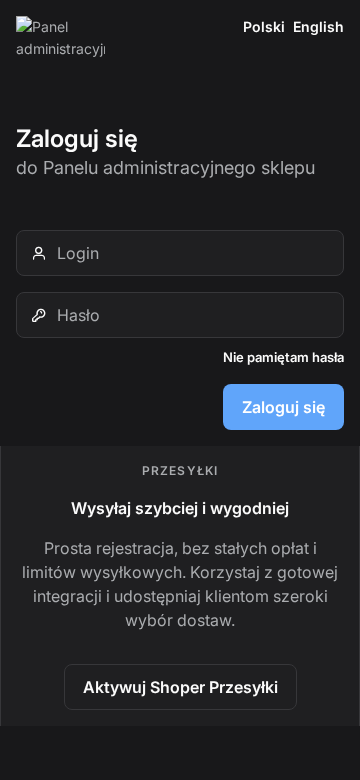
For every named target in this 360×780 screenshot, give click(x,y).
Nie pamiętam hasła (283, 357)
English (318, 26)
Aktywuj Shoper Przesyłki (180, 687)
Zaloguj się (283, 407)
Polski (264, 26)
